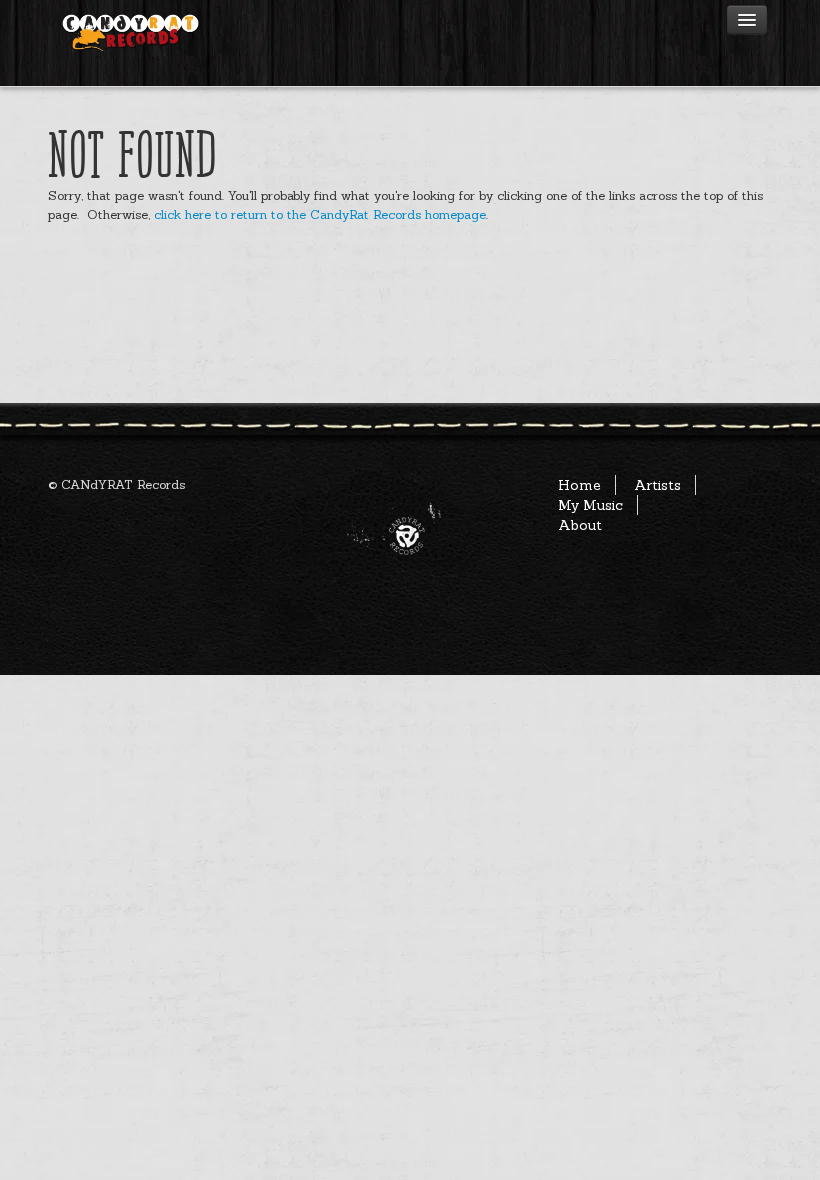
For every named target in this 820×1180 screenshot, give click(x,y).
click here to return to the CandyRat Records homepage (320, 214)
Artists (657, 485)
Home (579, 485)
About (580, 525)
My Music (590, 505)
